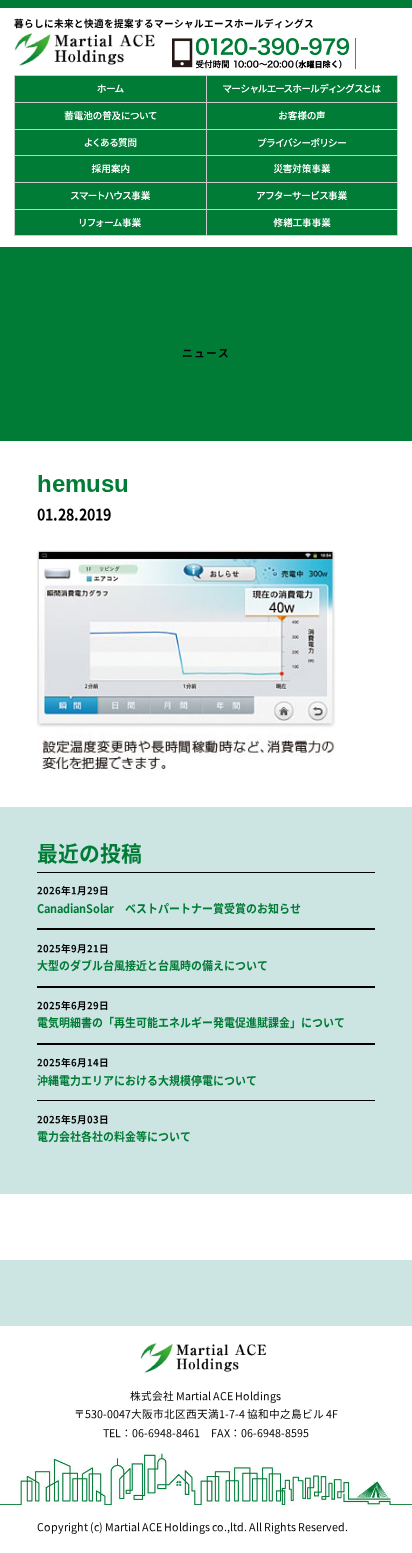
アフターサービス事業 (302, 196)
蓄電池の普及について (110, 116)
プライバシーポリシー (302, 143)
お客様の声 (302, 116)
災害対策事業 (302, 169)
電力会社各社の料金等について (114, 1136)
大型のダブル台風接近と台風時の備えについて (152, 965)
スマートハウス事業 (110, 196)
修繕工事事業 (302, 223)
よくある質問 (110, 143)
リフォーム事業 (110, 223)
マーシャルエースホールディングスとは (302, 89)
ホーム (110, 89)
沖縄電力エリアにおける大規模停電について (147, 1080)
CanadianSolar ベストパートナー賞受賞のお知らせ (169, 908)
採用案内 (110, 169)
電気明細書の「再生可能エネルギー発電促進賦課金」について (191, 1022)
